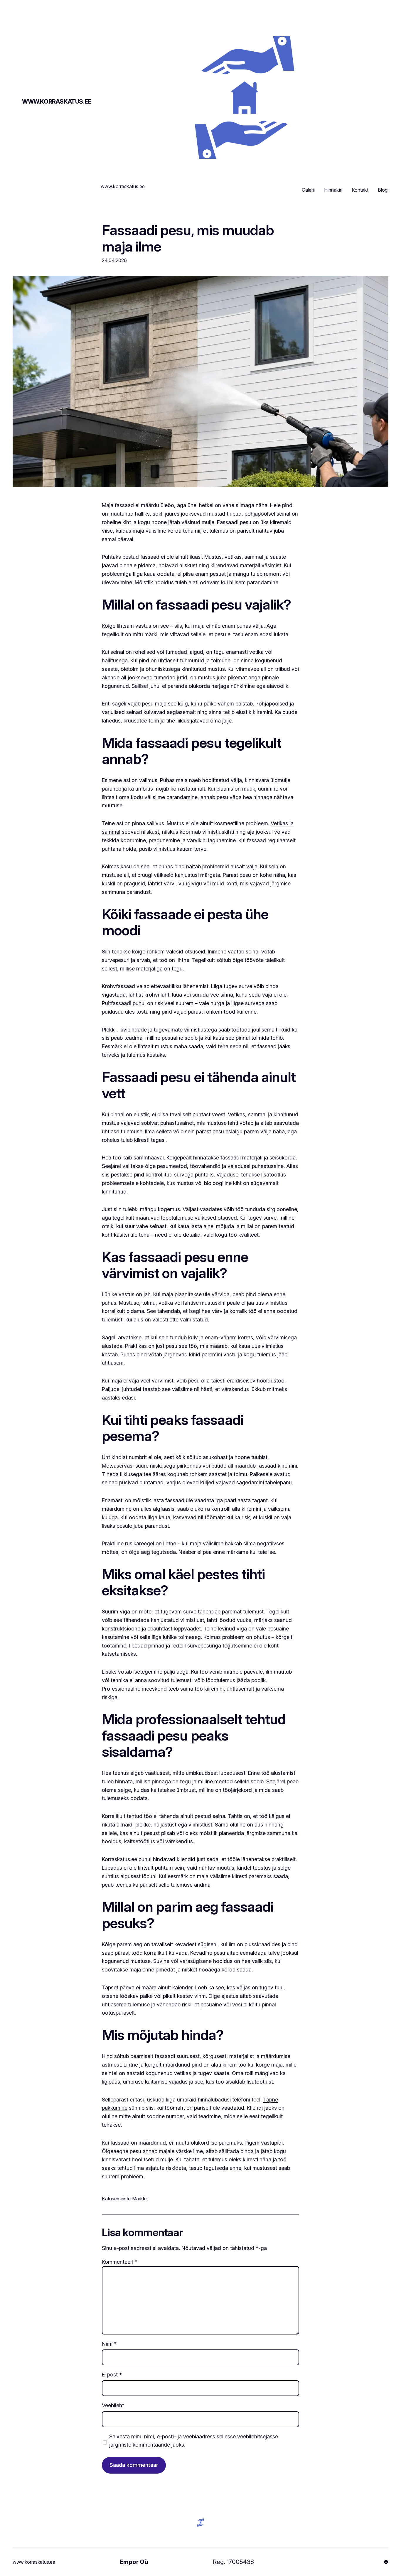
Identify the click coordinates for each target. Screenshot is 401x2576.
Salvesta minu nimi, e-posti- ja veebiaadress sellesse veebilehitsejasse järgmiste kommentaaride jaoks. (194, 2441)
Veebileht (113, 2405)
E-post (112, 2375)
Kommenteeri (120, 2262)
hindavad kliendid (174, 1859)
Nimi (109, 2344)
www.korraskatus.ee (57, 102)
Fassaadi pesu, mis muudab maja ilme (188, 238)
